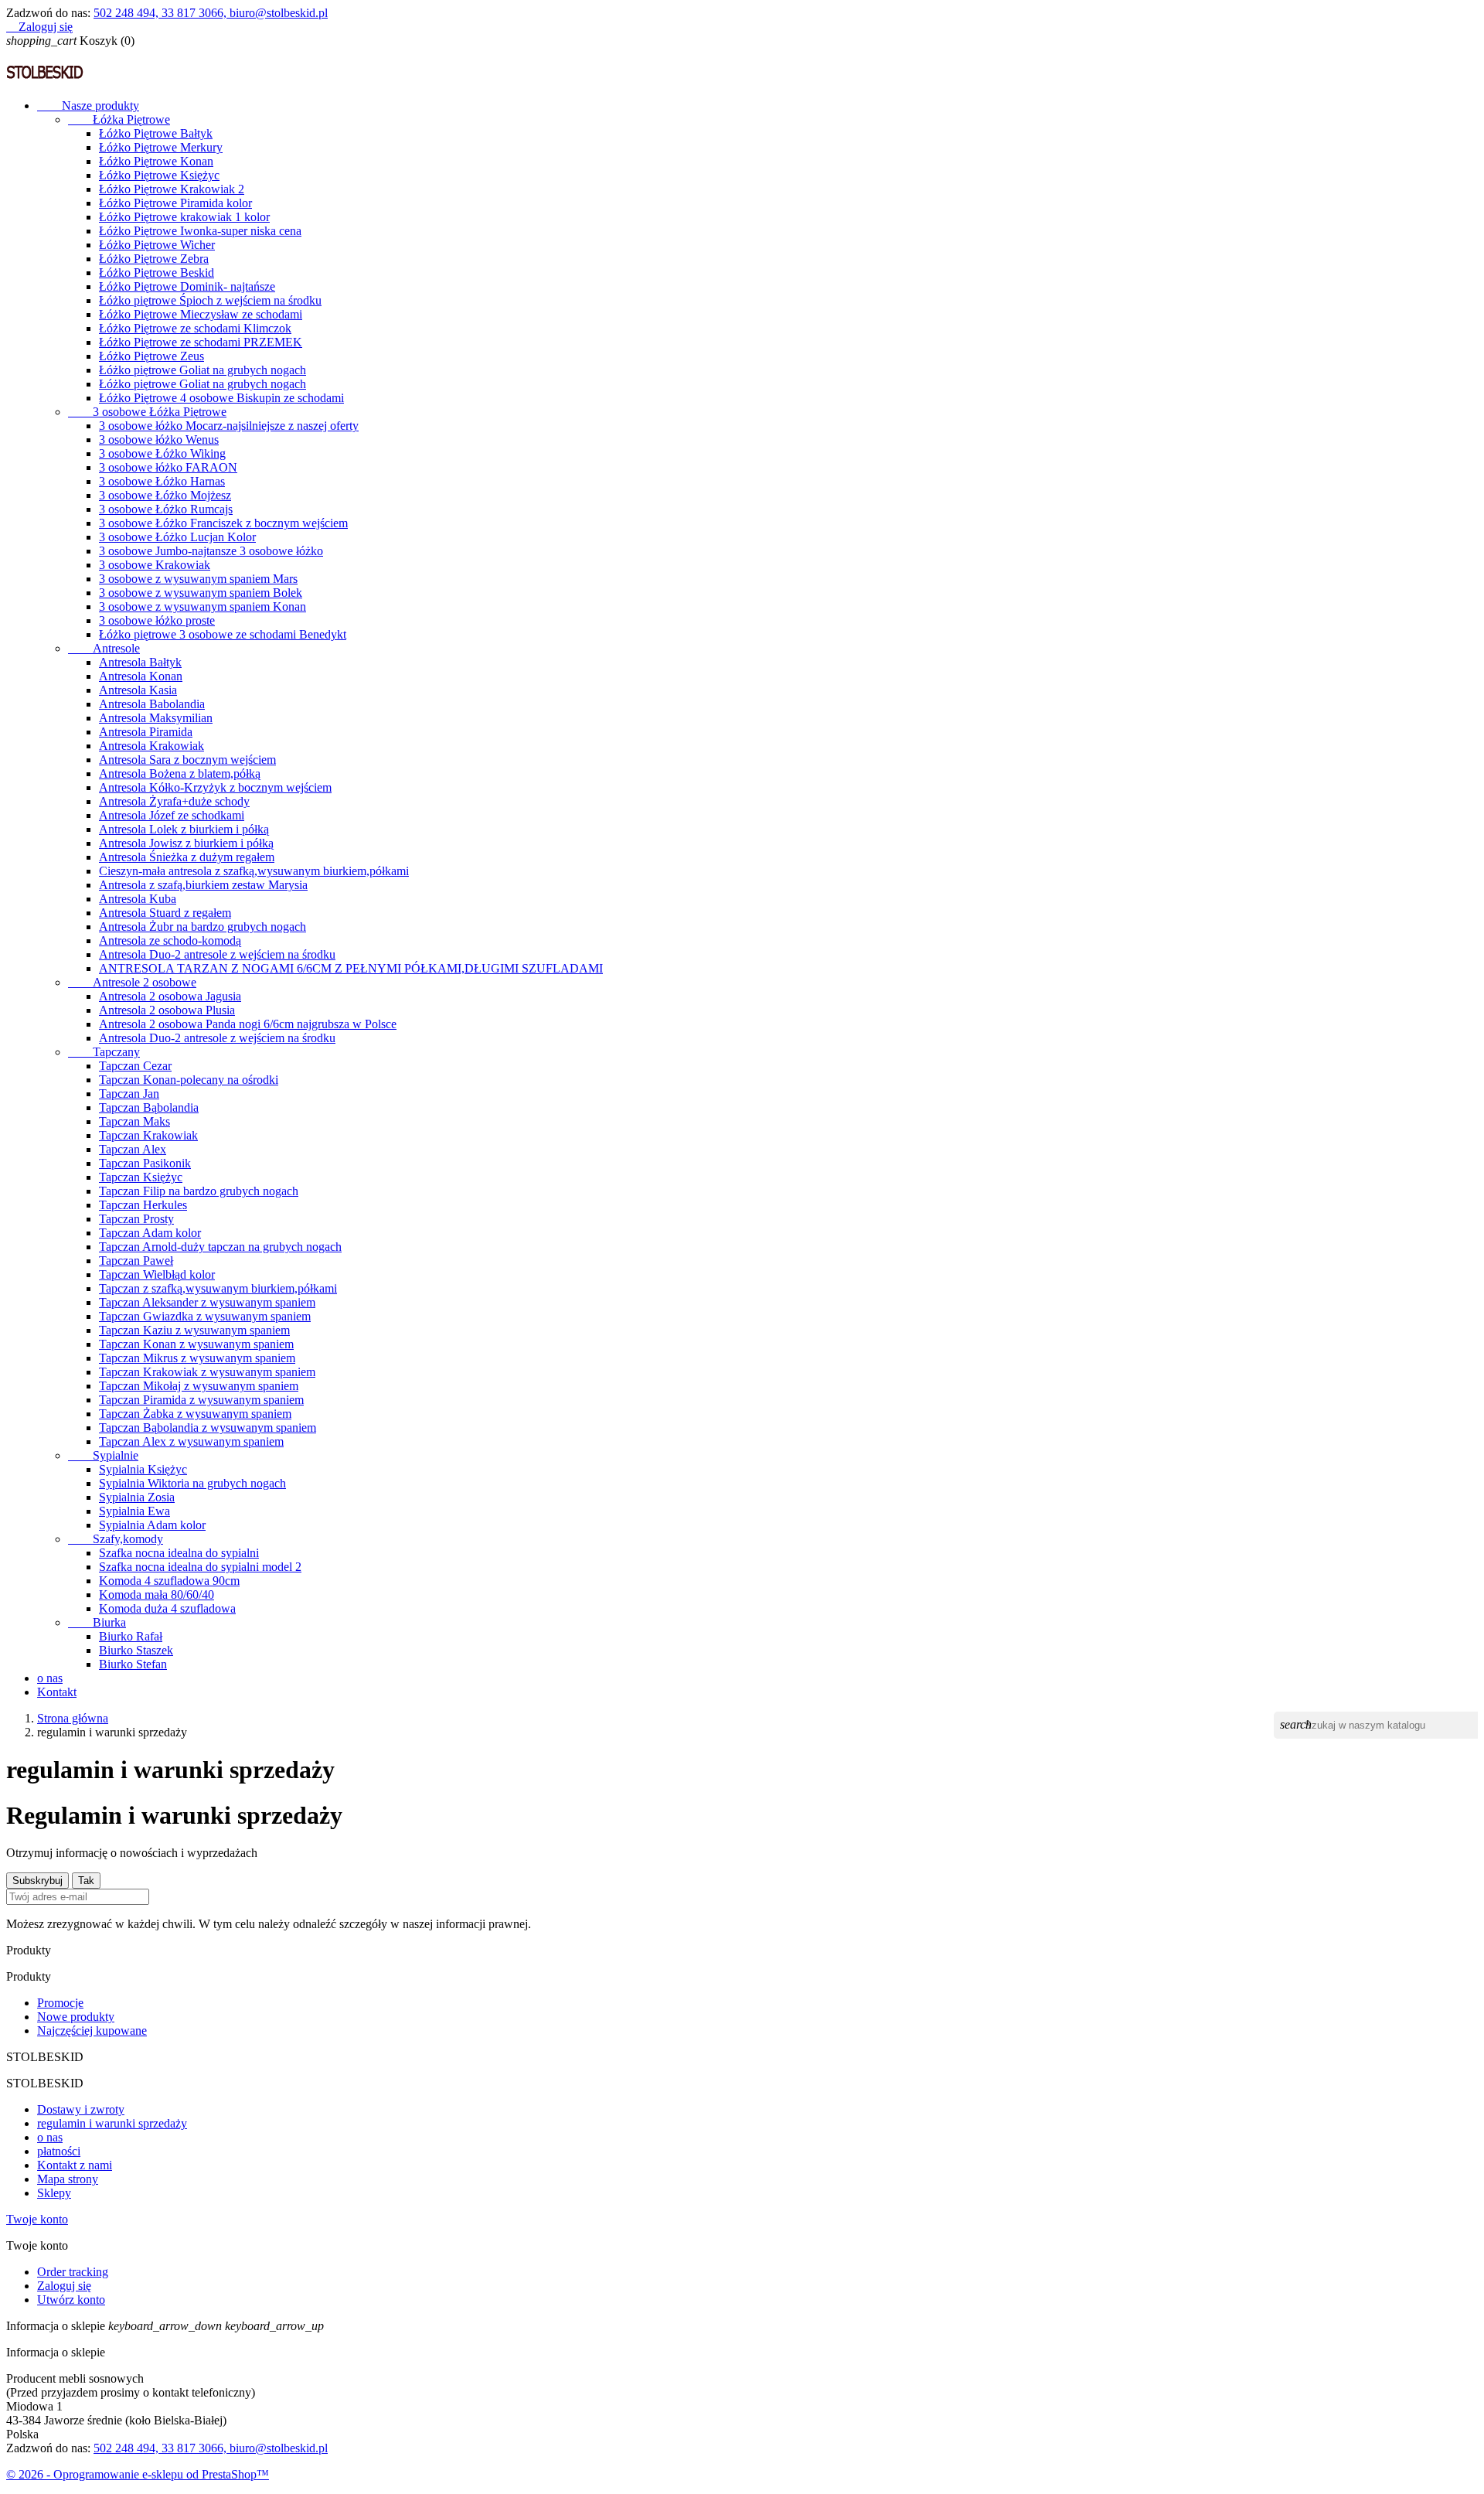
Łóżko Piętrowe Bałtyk (156, 133)
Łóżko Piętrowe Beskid (157, 273)
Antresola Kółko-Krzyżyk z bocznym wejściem (215, 787)
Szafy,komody (116, 1539)
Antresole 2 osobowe (132, 982)
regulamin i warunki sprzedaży (112, 2123)
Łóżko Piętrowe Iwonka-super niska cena (200, 231)
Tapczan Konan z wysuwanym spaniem (196, 1344)
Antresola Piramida (146, 732)
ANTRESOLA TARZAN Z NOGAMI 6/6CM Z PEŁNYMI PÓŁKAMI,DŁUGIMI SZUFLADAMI (351, 968)
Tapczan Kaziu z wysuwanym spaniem (194, 1330)
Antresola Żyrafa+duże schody (174, 801)
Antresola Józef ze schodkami (172, 815)
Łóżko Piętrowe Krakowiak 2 (172, 189)
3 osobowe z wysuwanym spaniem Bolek (201, 593)
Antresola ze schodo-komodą (170, 940)
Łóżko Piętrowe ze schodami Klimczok (195, 328)
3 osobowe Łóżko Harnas (162, 481)
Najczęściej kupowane (92, 2031)
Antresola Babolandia (152, 704)
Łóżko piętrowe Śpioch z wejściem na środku (210, 300)
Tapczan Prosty (136, 1219)
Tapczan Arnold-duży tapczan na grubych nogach (220, 1247)
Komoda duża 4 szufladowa (167, 1608)
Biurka (97, 1622)
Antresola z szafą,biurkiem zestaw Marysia (203, 885)
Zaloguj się (64, 2286)
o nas (50, 1678)
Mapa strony (68, 2179)
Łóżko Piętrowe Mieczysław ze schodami (201, 314)
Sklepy (54, 2193)
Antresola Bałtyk (140, 662)
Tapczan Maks (134, 1121)
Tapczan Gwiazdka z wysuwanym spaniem (205, 1316)
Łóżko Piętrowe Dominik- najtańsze (187, 286)
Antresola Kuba (138, 899)
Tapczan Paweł (136, 1261)
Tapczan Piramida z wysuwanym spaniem (201, 1400)
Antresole (104, 648)
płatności (59, 2151)
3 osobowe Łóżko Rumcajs (166, 509)
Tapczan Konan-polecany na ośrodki (189, 1080)
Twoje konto (37, 2219)
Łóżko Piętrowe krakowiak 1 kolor (184, 217)
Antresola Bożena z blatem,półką (180, 773)
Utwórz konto (71, 2300)
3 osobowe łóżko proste (157, 620)
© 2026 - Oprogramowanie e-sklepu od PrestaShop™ (138, 2474)
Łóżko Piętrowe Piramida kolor (175, 203)
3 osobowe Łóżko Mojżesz (165, 495)
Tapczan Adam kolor (150, 1233)
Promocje (60, 2003)
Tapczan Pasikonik (145, 1163)
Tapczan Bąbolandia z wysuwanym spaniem (208, 1428)
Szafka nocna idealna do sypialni (179, 1553)
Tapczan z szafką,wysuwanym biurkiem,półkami (218, 1288)
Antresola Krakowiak (151, 746)
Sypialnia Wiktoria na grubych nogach (192, 1483)
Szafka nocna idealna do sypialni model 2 (200, 1567)
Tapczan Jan (129, 1094)
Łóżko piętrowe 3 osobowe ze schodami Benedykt (223, 634)
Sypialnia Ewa (134, 1511)
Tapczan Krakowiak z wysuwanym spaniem (207, 1372)
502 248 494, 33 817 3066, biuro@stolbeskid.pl (211, 13)
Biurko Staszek (136, 1650)
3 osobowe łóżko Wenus (159, 440)
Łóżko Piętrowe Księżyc (159, 175)
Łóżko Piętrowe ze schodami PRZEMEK (201, 342)
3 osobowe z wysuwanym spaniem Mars (198, 579)
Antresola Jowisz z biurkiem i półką (186, 843)
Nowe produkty (76, 2017)
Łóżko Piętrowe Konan (156, 161)
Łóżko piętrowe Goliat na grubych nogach (203, 370)
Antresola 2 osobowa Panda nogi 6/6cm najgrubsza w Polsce (248, 1024)
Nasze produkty (88, 106)
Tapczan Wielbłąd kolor (157, 1274)
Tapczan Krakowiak (148, 1135)
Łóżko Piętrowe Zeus (151, 356)
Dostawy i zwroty (81, 2109)
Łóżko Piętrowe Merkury (161, 147)
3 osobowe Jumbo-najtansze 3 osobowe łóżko (211, 551)
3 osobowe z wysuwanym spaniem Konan (203, 606)
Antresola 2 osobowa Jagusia (170, 996)
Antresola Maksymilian (156, 718)
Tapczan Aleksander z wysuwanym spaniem (207, 1302)
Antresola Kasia (138, 690)
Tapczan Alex (133, 1149)
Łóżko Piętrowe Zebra (154, 259)
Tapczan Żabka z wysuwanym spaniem (195, 1414)
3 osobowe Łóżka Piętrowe (147, 412)
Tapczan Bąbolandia (149, 1107)
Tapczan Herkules (143, 1205)
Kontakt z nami (75, 2165)
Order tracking (73, 2272)
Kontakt (57, 1692)
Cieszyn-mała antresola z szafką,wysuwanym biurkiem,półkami (254, 871)
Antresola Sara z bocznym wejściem (187, 760)
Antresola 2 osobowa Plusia (167, 1010)
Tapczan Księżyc (141, 1177)
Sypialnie (103, 1455)
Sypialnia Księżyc (143, 1469)
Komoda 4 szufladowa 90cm (169, 1581)
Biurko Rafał (131, 1636)
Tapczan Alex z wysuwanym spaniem (191, 1441)
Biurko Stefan (133, 1664)
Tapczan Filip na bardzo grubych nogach (199, 1191)
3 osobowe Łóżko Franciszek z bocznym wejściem (223, 523)
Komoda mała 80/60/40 (157, 1595)
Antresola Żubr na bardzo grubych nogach (203, 927)
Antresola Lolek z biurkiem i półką (184, 829)
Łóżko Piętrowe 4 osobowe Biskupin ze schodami (221, 398)
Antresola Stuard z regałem (165, 913)
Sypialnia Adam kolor (152, 1525)
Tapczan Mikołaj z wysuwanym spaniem (199, 1386)
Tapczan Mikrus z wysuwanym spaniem (197, 1358)
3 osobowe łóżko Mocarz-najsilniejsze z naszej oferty (229, 426)
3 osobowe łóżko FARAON (168, 467)
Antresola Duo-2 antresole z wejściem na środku (217, 954)
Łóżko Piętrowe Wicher (157, 245)
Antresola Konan (141, 676)
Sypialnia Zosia (137, 1497)
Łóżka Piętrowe (119, 119)
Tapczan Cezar (135, 1066)
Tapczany (104, 1052)
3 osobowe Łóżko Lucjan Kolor (177, 537)
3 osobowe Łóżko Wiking (162, 453)
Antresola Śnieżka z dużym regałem (187, 857)
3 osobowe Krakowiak (155, 565)
